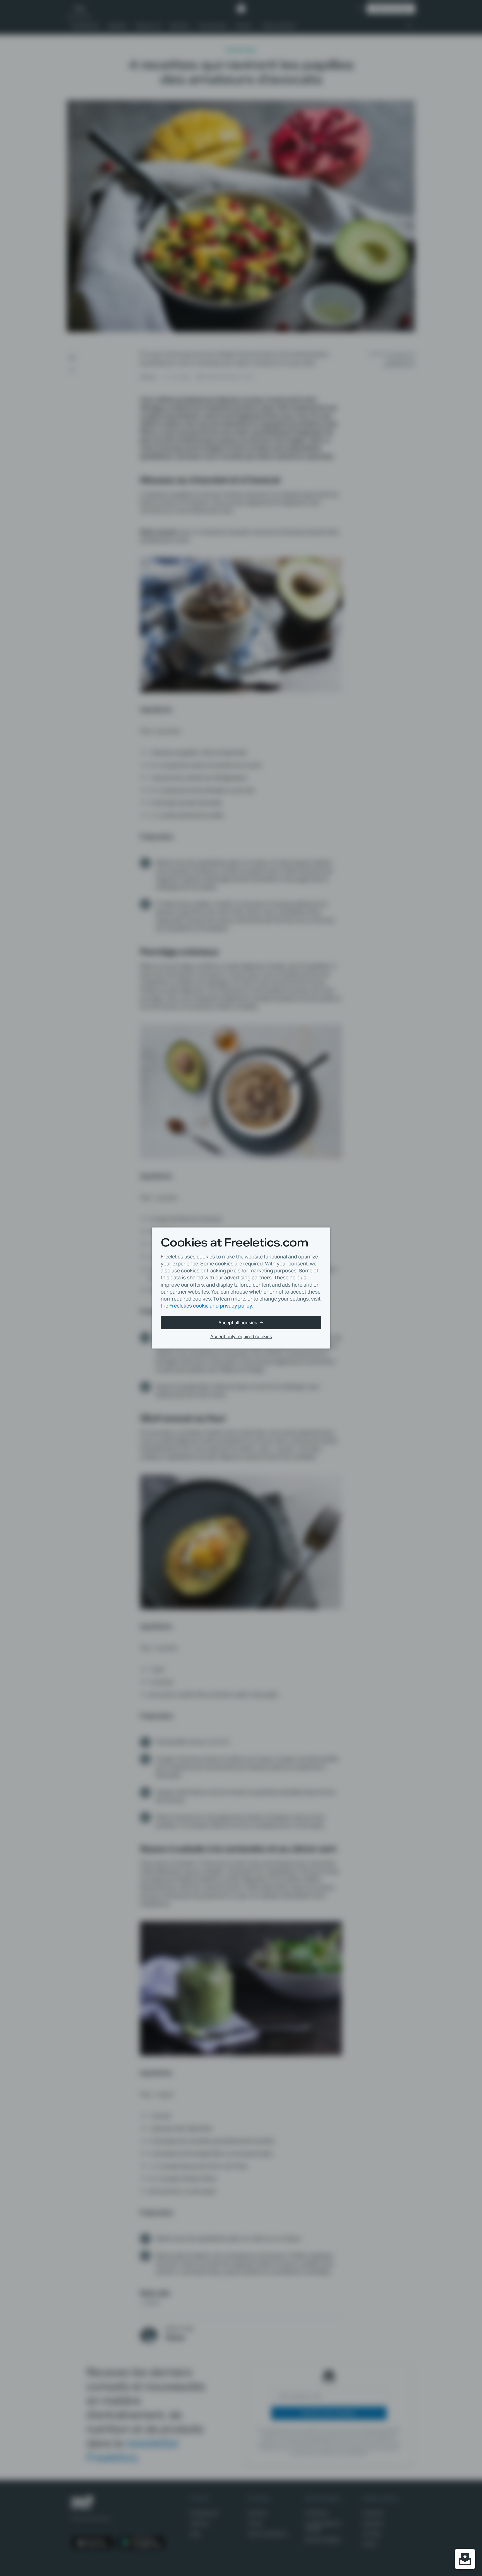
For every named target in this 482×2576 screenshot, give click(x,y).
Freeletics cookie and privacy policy (211, 1306)
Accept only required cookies (241, 1337)
